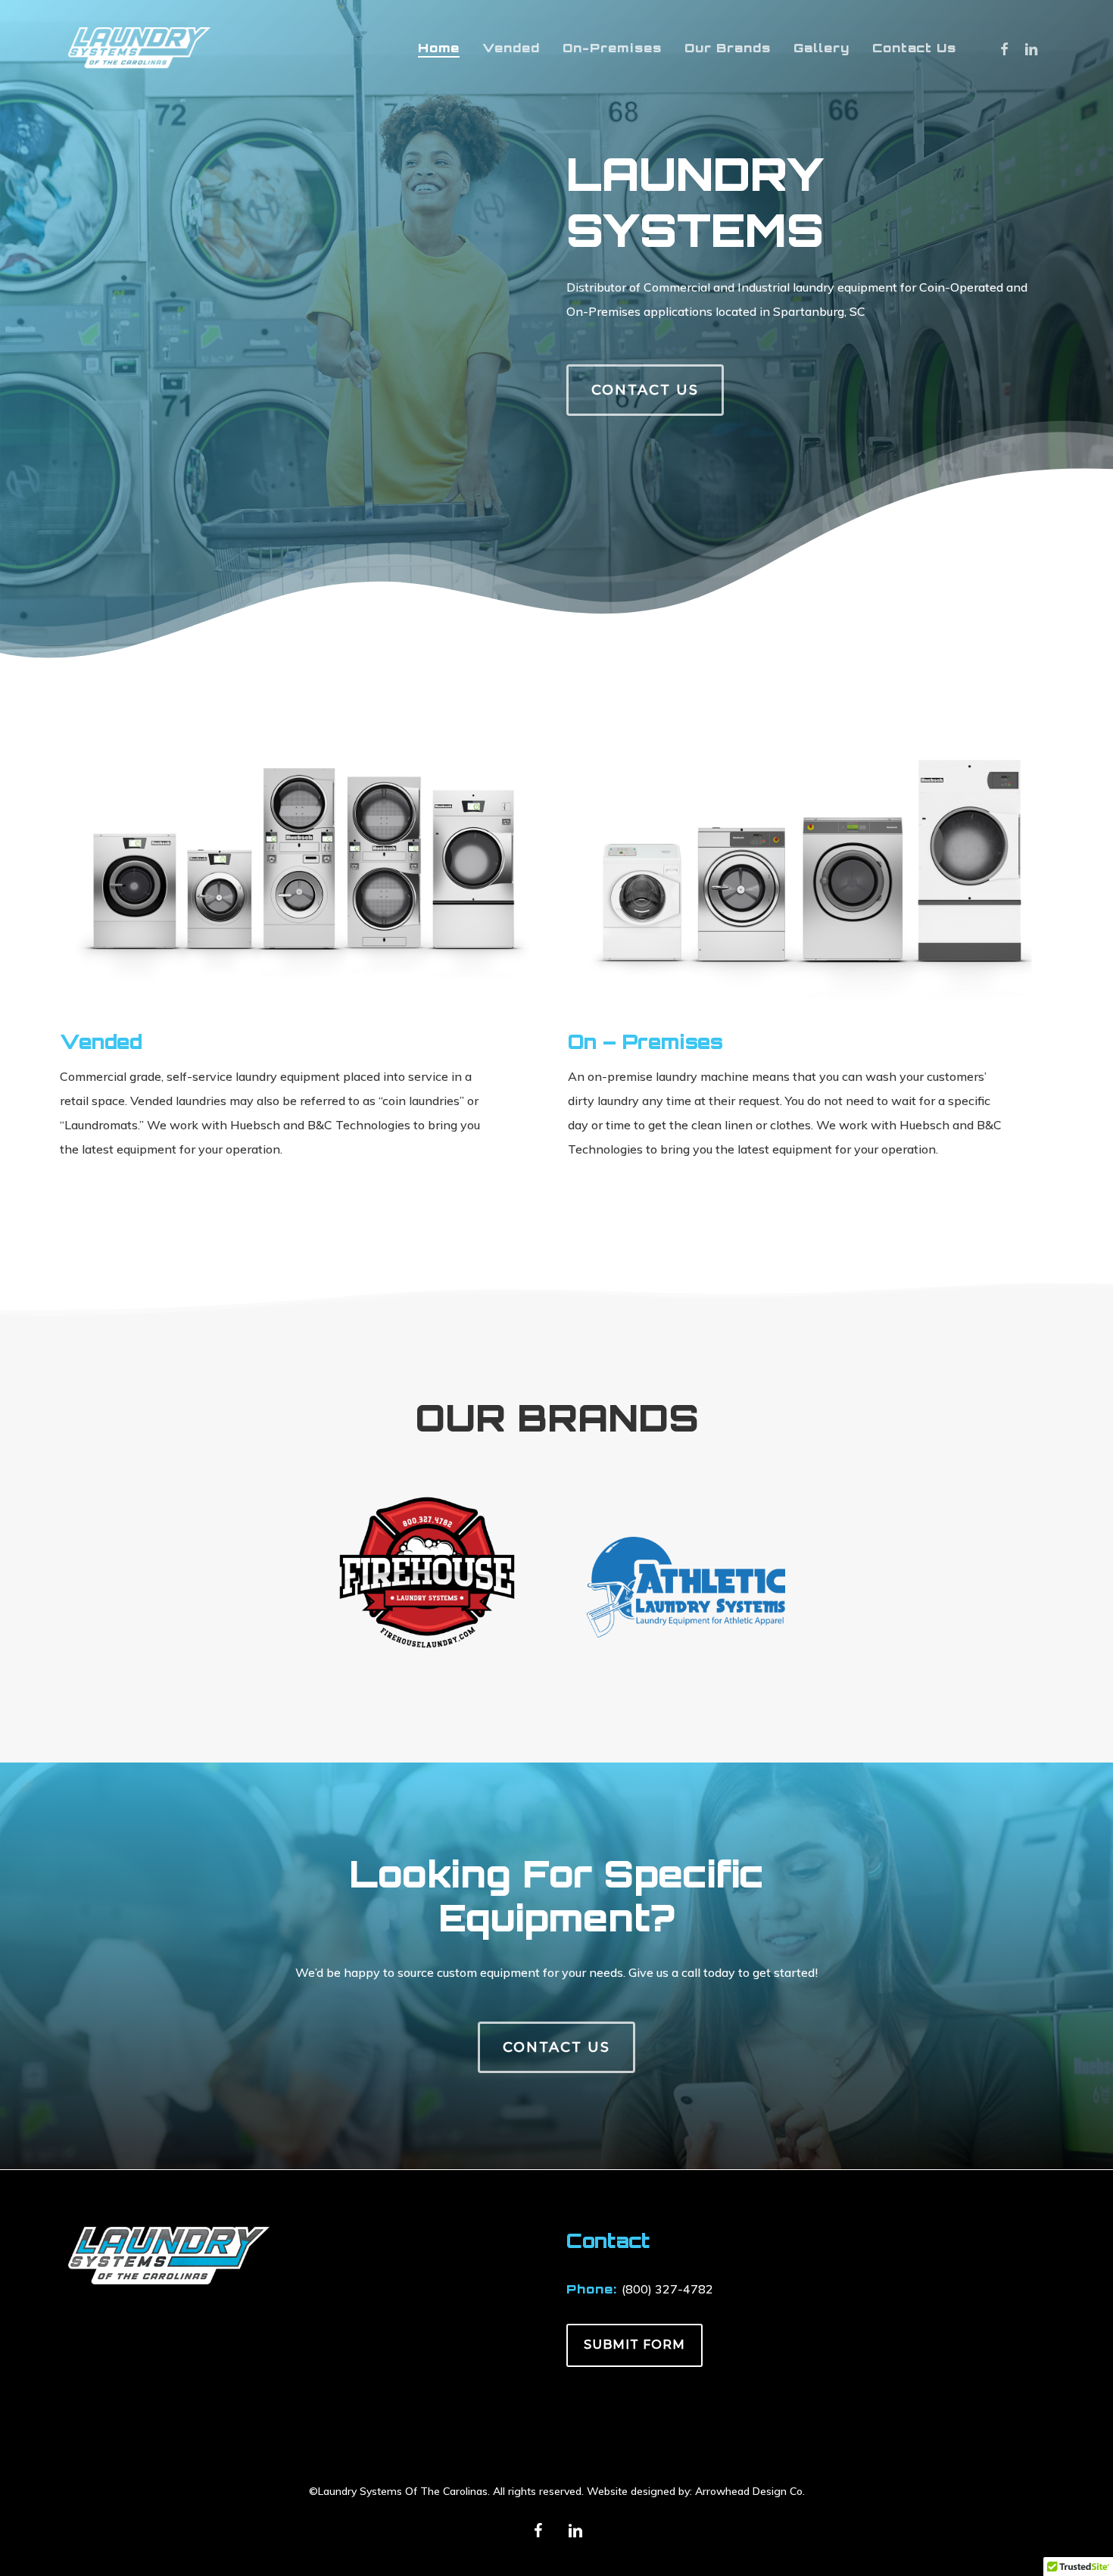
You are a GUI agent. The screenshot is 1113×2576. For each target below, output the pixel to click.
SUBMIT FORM (634, 2345)
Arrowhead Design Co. (750, 2491)
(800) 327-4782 (667, 2289)
